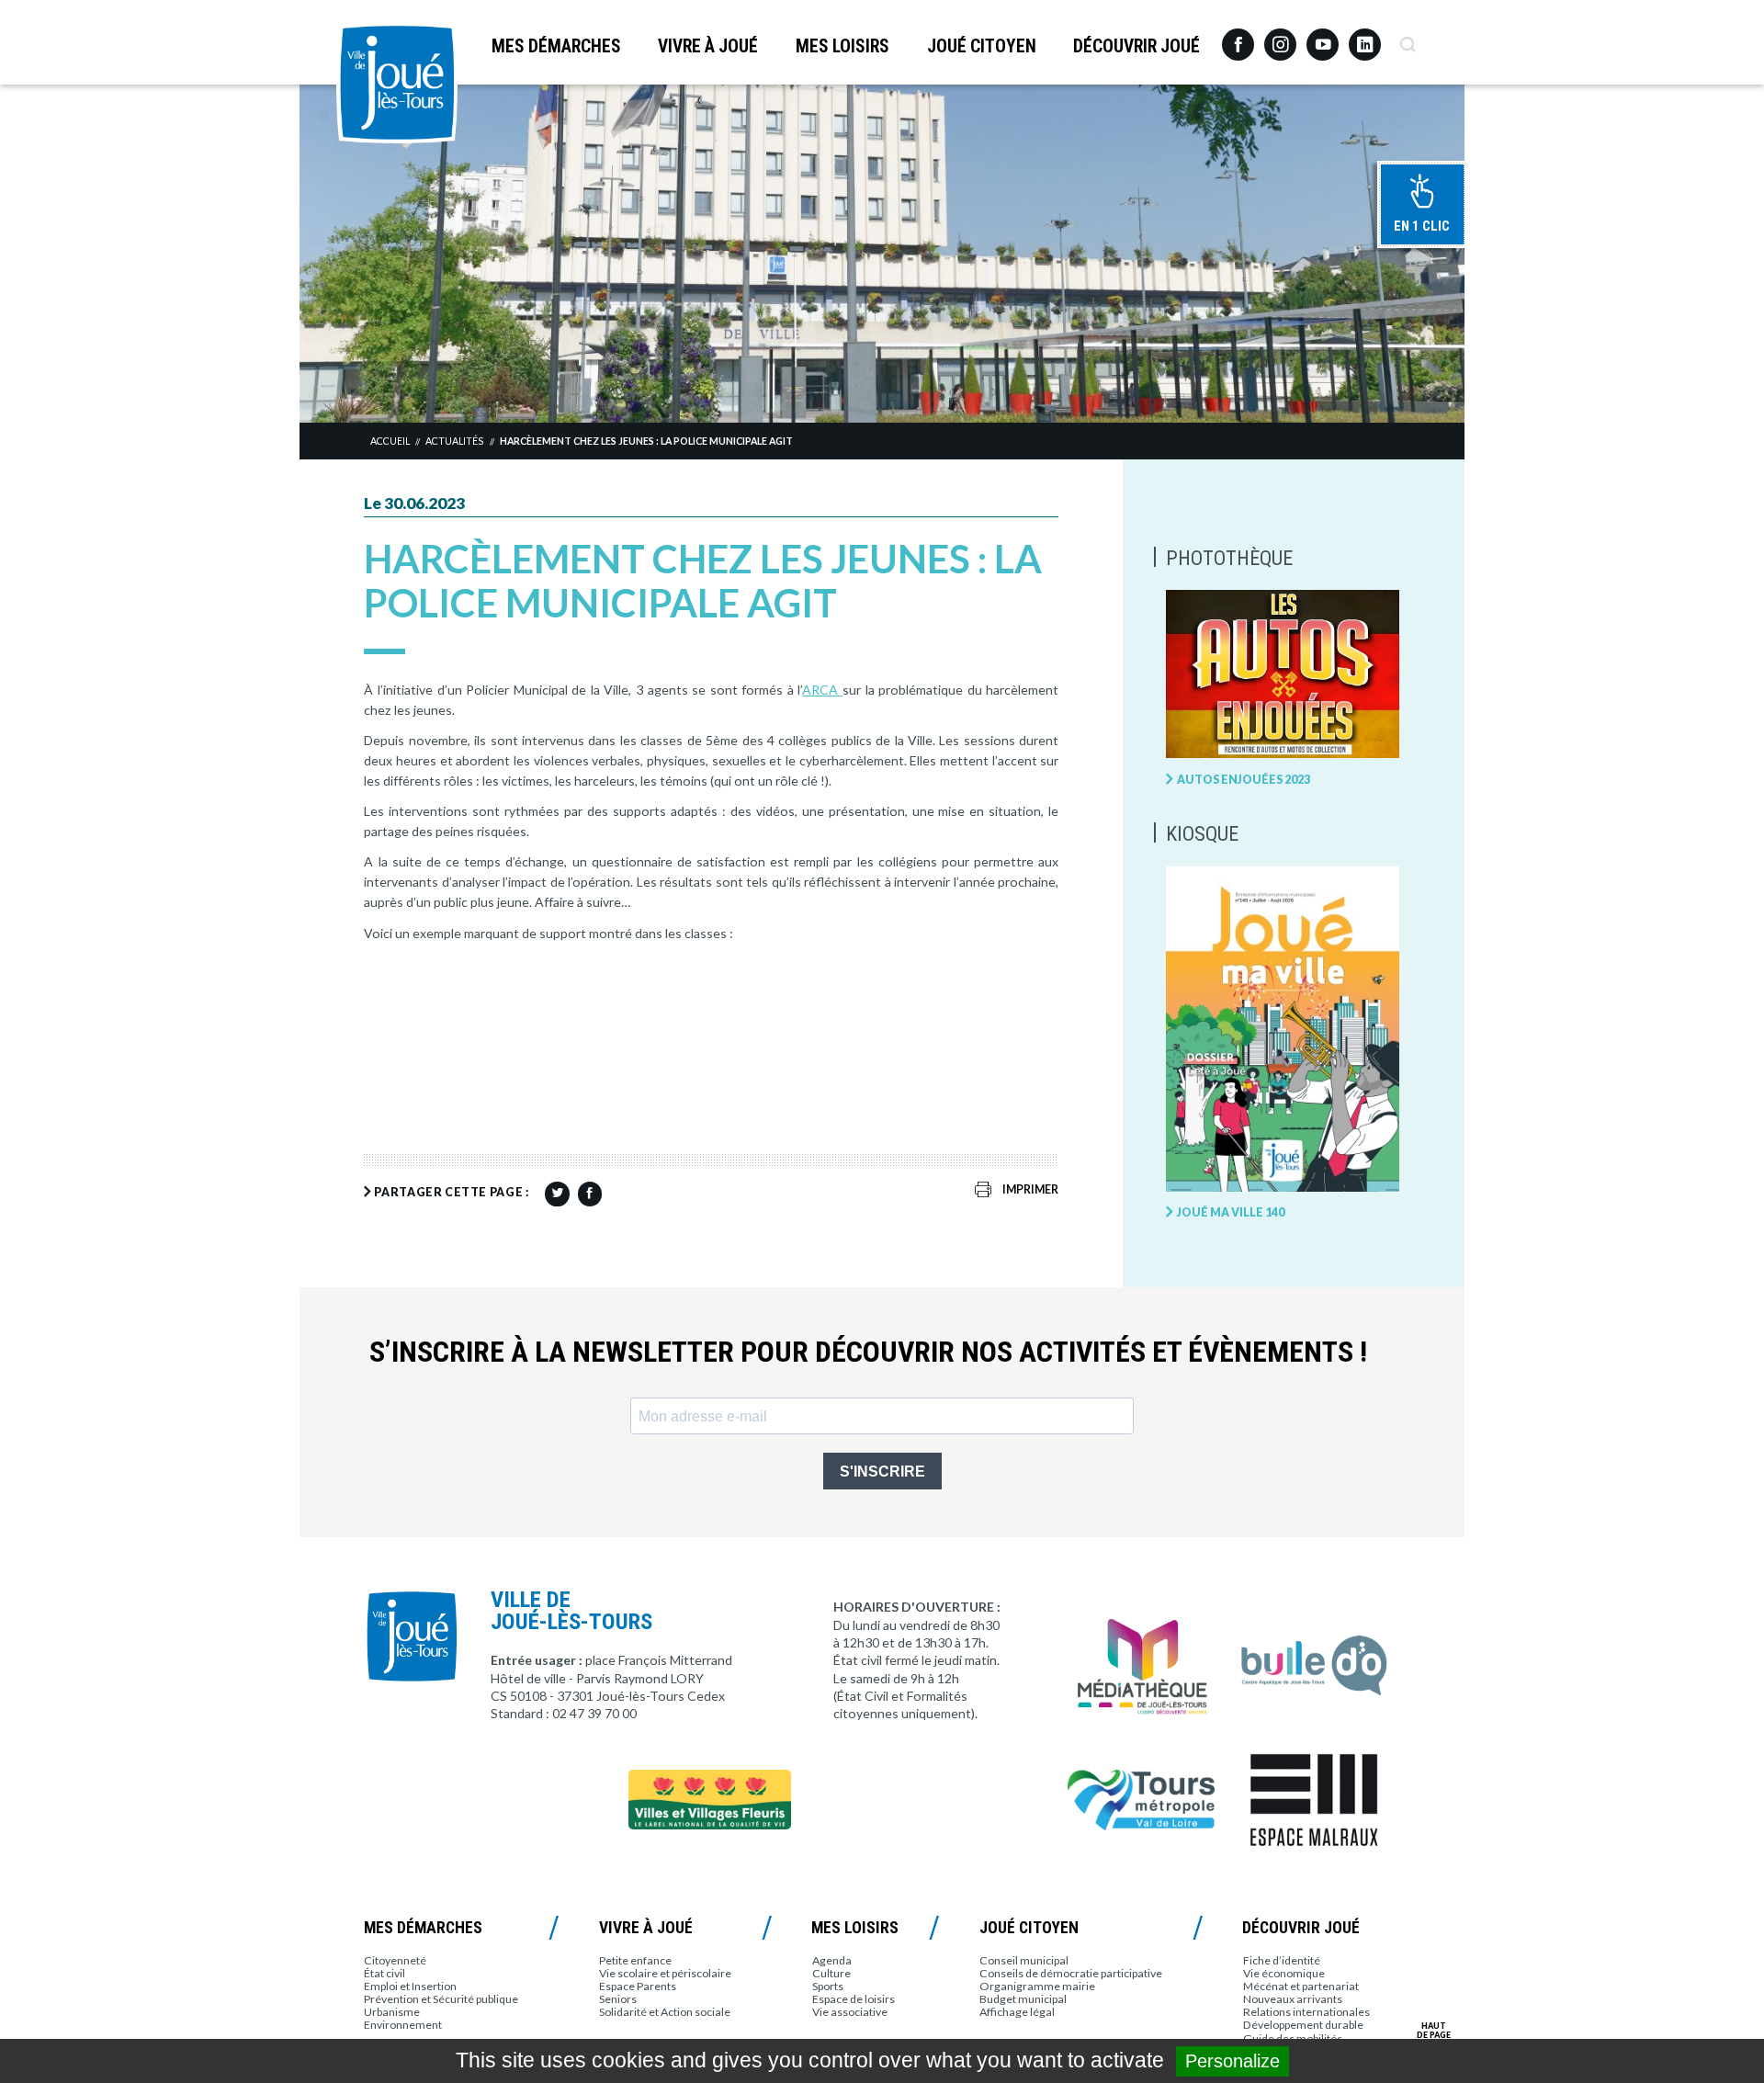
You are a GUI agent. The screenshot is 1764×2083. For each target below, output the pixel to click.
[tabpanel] (882, 253)
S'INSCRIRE (882, 1472)
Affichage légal (1017, 2012)
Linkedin (1365, 36)
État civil (384, 1973)
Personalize (1233, 2061)
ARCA (822, 690)
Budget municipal (1023, 1999)
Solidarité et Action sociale (665, 2012)
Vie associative (850, 2012)
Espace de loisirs (854, 1999)
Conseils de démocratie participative (1071, 1973)
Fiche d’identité (1282, 1960)
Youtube (1323, 38)
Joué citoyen (982, 46)
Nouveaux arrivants (1293, 1999)
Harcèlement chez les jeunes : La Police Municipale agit (646, 441)
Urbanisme (392, 2012)
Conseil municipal (1024, 1960)
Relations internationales (1306, 2012)
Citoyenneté (395, 1960)
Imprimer (1030, 1189)
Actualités (454, 441)
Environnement (403, 2025)
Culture (831, 1973)
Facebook (1238, 38)
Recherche (1407, 38)
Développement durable (1303, 2025)
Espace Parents (638, 1986)
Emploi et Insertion (410, 1986)
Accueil (390, 441)
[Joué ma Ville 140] (1283, 1030)
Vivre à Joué (708, 46)
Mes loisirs (842, 46)
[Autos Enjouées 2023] (1283, 675)
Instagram (1280, 36)
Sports (828, 1986)
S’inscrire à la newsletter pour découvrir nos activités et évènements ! (868, 1352)
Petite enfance (635, 1960)
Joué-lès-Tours (397, 83)
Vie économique (1284, 1973)
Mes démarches (556, 46)
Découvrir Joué (1136, 46)
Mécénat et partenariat (1301, 1986)
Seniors (618, 1999)
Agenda (832, 1960)
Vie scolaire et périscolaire (665, 1973)
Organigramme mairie (1037, 1986)
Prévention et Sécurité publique (441, 1999)
